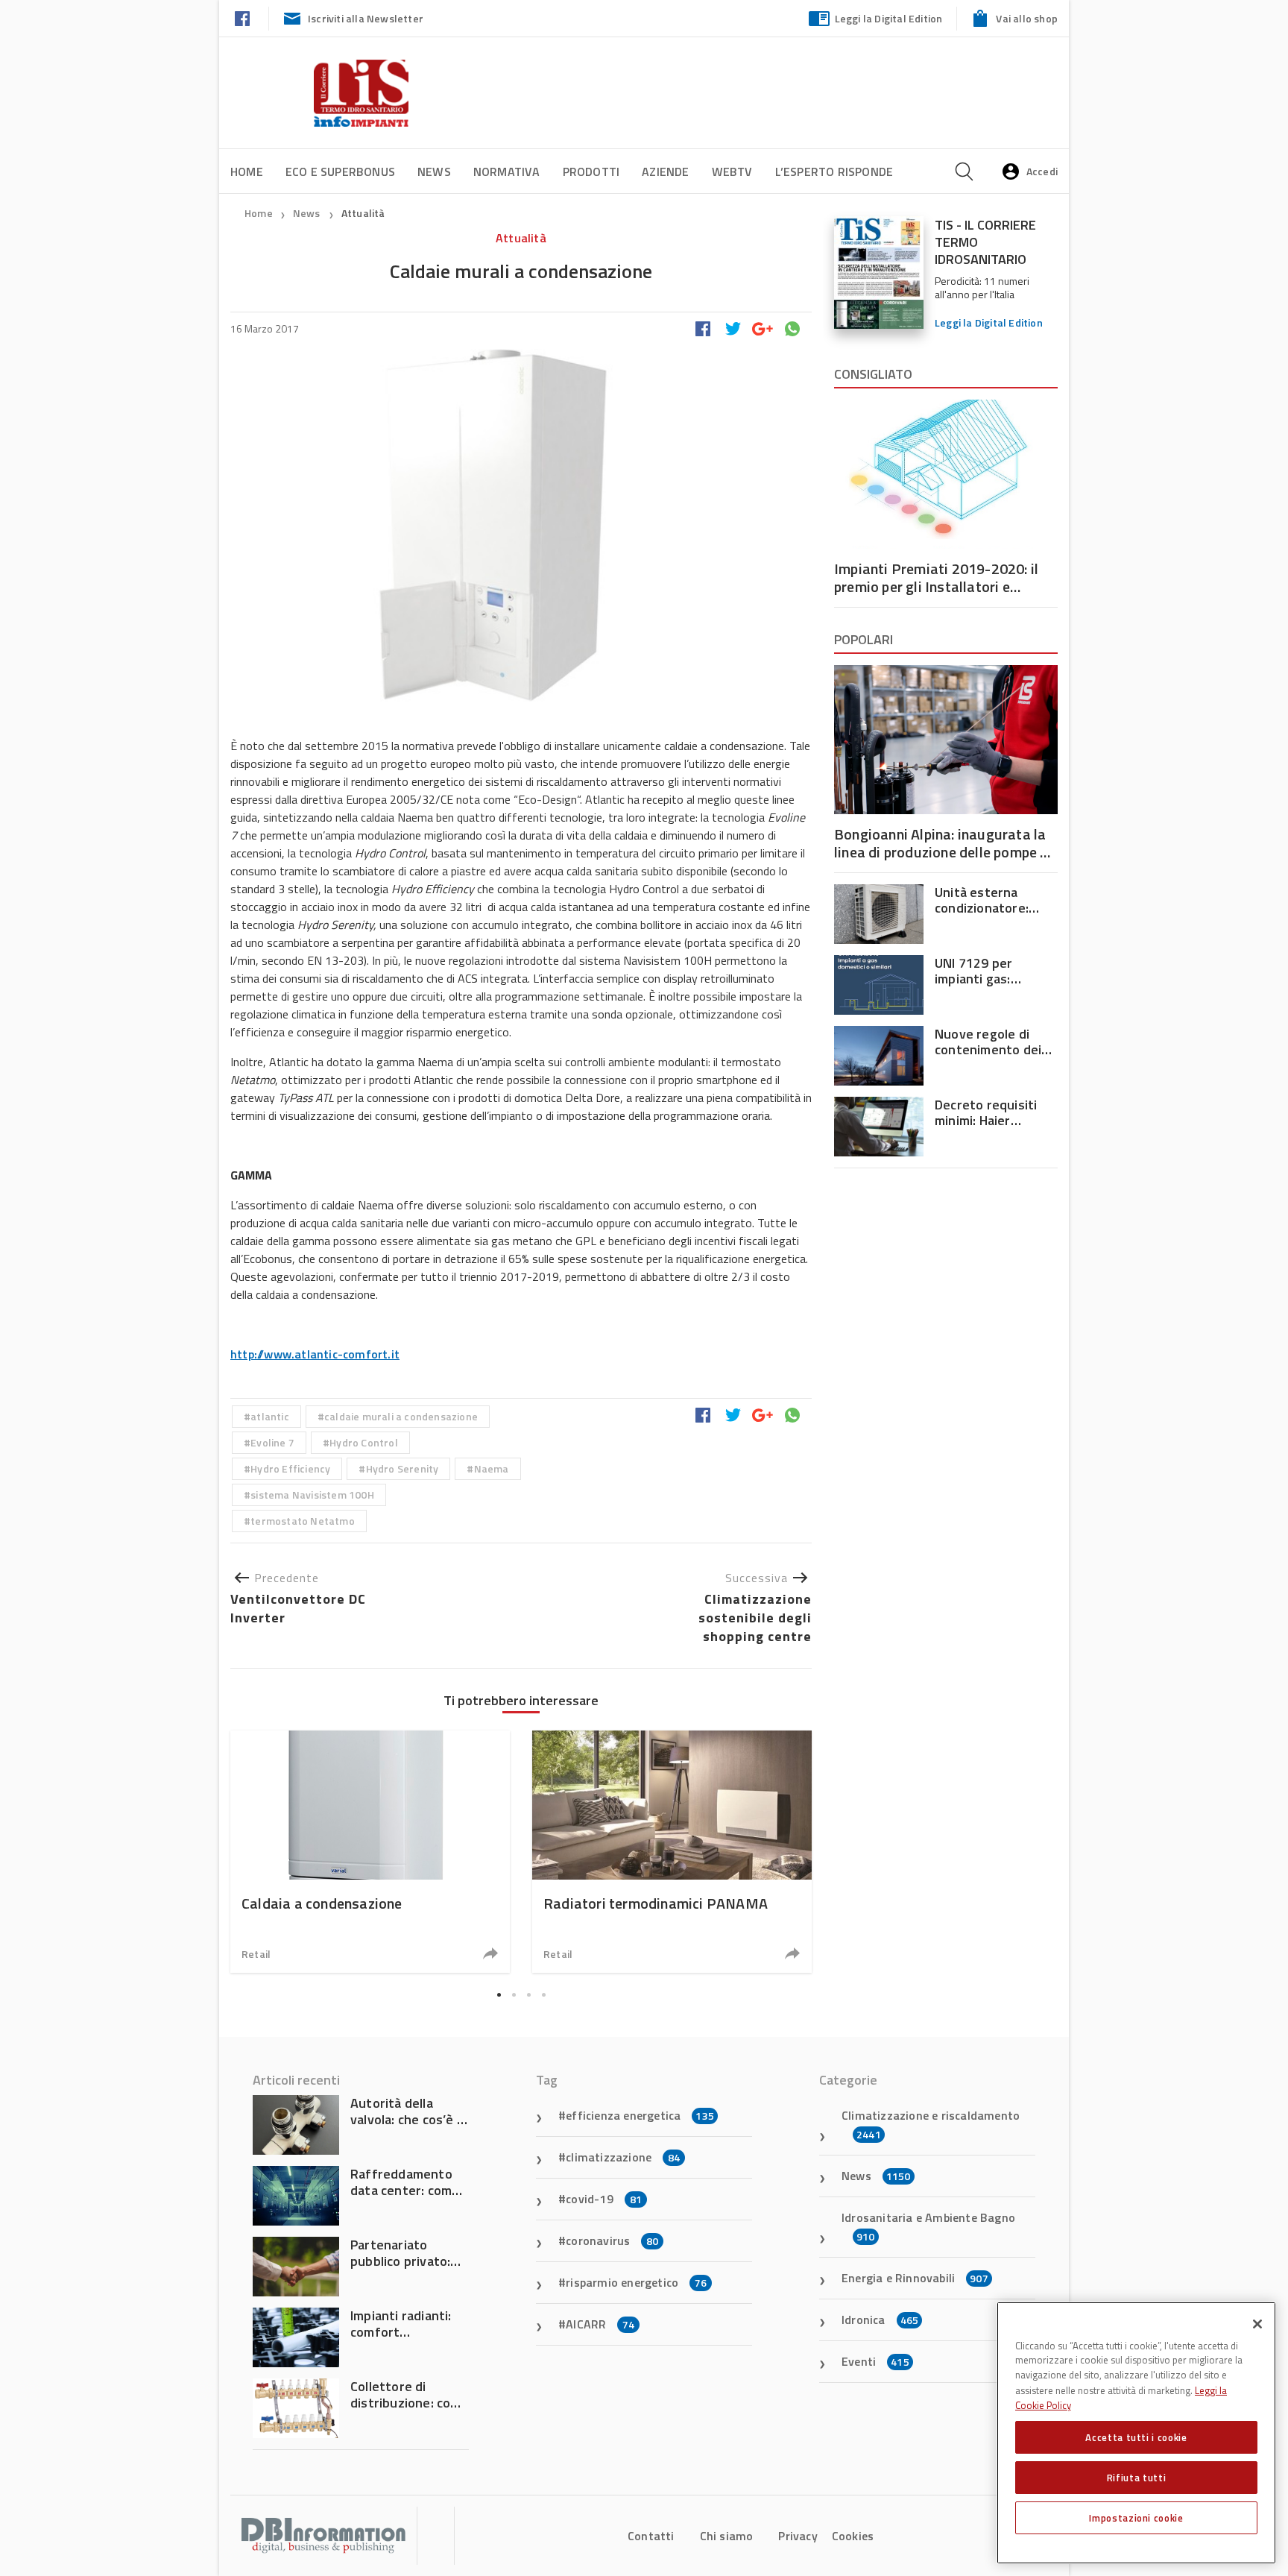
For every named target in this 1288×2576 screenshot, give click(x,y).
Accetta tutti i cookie (1136, 2437)
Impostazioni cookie (1136, 2518)
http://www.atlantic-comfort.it (315, 1354)
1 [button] (499, 1995)
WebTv (732, 171)
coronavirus (612, 2240)
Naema (492, 1468)
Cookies (853, 2536)
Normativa (507, 171)
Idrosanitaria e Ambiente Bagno (928, 2226)
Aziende (665, 171)
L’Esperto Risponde (834, 171)
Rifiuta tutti (1137, 2478)
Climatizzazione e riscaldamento (931, 2124)
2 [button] (514, 1995)
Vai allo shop (1027, 18)
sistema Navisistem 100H (312, 1495)
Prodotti (591, 171)
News (434, 171)
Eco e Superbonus (340, 171)
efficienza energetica (640, 2115)
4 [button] (543, 1995)
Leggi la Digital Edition (889, 18)
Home (247, 171)
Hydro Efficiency (290, 1468)
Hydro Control (364, 1442)
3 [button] (528, 1995)
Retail (256, 1954)
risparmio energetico (636, 2282)
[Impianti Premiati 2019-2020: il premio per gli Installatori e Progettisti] (946, 474)
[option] (370, 1852)
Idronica (880, 2320)
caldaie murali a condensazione (401, 1416)
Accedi (1042, 171)
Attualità (363, 213)
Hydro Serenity (402, 1468)
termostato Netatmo (303, 1521)
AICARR (600, 2324)
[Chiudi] (1257, 2324)
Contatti (651, 2536)
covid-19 (604, 2199)
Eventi (875, 2361)
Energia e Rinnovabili (915, 2278)
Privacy (798, 2536)
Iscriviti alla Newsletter (366, 18)
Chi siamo (727, 2536)
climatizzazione (623, 2157)
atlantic (270, 1416)
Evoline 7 (272, 1442)
